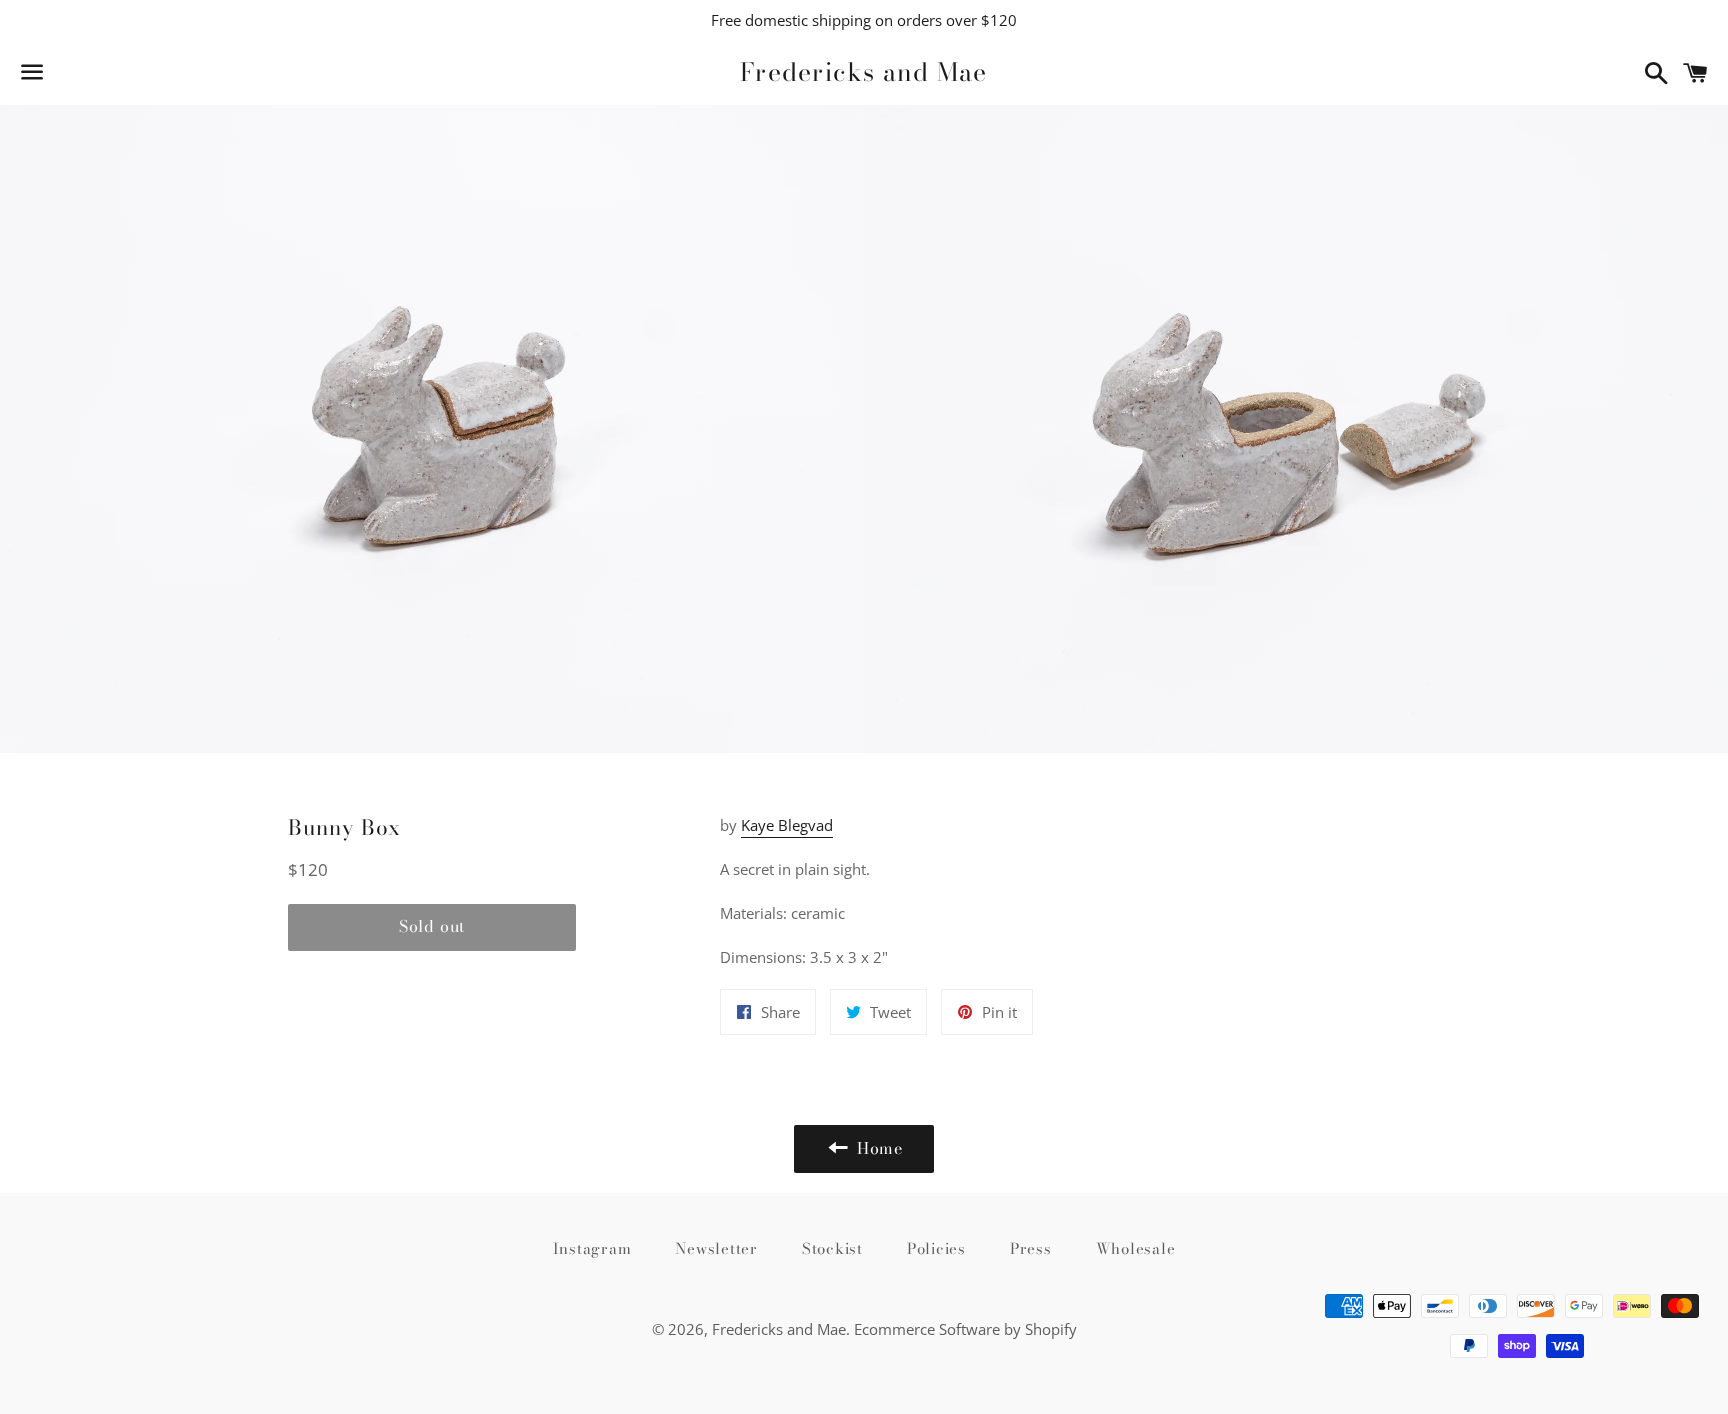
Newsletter (716, 1248)
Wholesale (1136, 1248)
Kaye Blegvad (787, 825)
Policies (936, 1248)
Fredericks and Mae (864, 72)
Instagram (592, 1248)
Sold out (432, 926)
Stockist (832, 1248)
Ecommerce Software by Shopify (965, 1329)
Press (1031, 1248)
